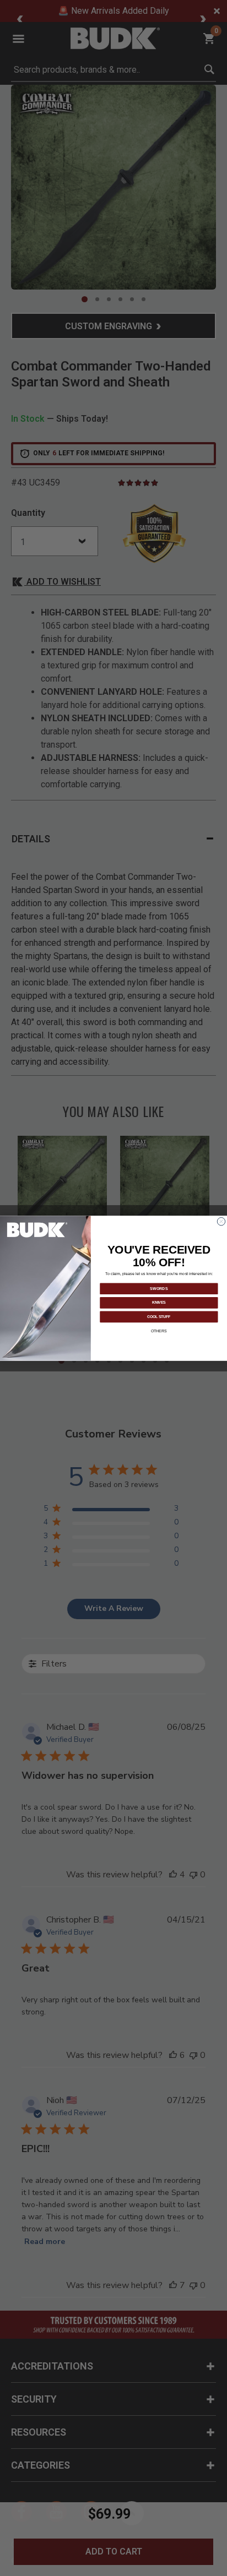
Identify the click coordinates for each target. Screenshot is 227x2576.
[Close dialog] (221, 1221)
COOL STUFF (159, 1316)
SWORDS (159, 1288)
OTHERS (159, 1330)
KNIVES (159, 1302)
